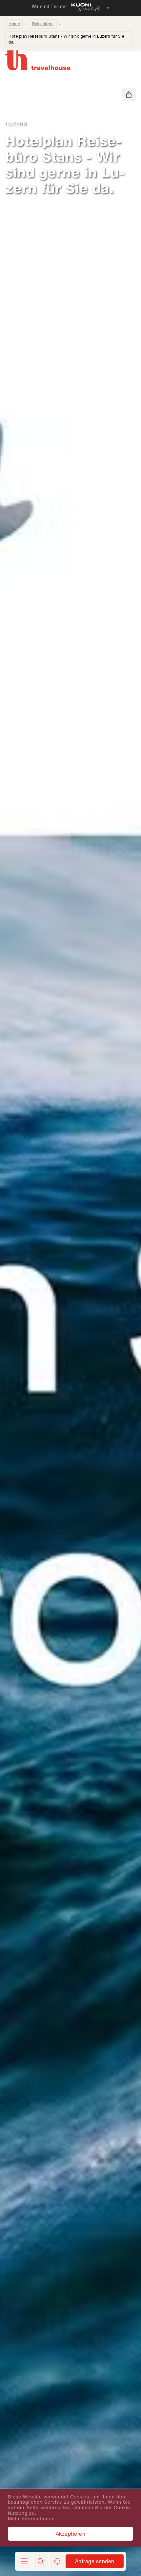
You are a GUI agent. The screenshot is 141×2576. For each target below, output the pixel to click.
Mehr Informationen (31, 2519)
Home (14, 24)
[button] (41, 2561)
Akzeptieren (71, 2534)
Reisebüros (43, 24)
